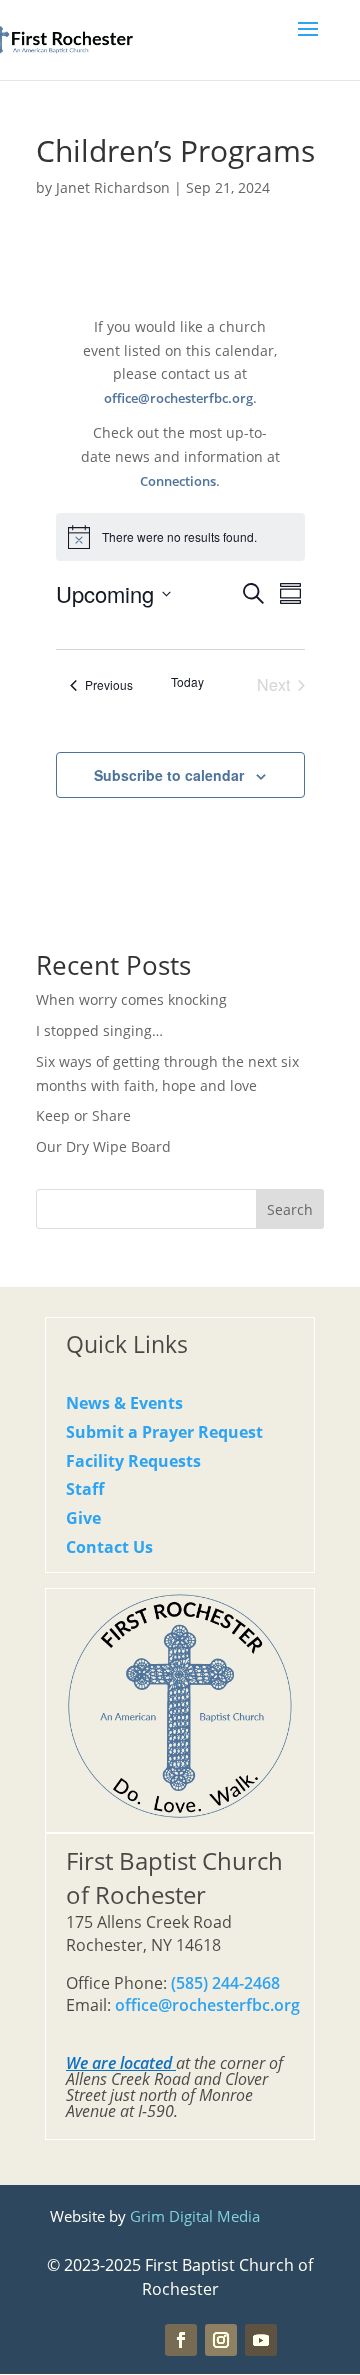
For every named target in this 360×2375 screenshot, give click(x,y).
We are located (119, 2063)
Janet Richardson (113, 187)
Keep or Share (83, 1115)
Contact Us (109, 1547)
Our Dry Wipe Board (103, 1146)
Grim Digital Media (195, 2216)
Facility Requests (133, 1461)
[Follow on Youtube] (261, 2340)
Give (83, 1518)
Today (187, 682)
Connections (178, 481)
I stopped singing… (99, 1030)
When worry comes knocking (131, 999)
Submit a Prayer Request (164, 1432)
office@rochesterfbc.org (178, 398)
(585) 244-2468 (225, 1983)
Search (290, 1209)
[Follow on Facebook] (181, 2340)
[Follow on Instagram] (221, 2340)
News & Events (124, 1403)
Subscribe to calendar (169, 775)
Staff (85, 1489)
